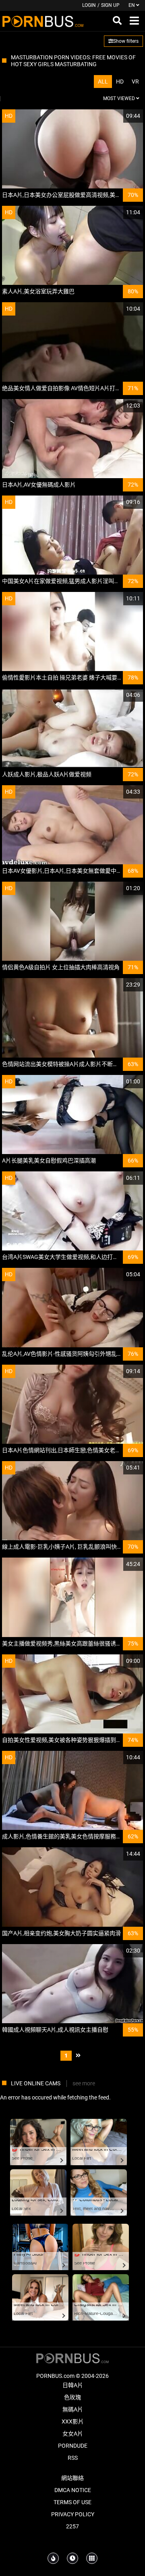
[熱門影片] (53, 2558)
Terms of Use (72, 2502)
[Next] (78, 2056)
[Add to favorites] (118, 116)
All (103, 82)
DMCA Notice (73, 2490)
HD (120, 82)
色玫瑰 (72, 2397)
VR (135, 82)
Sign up (110, 5)
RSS (73, 2458)
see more (84, 2083)
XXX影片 (73, 2421)
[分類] (92, 2558)
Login (89, 5)
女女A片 (73, 2434)
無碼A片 (73, 2409)
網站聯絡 (72, 2478)
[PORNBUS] (43, 21)
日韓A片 (73, 2385)
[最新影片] (72, 2558)
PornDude (73, 2446)
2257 (72, 2526)
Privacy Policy (73, 2514)
